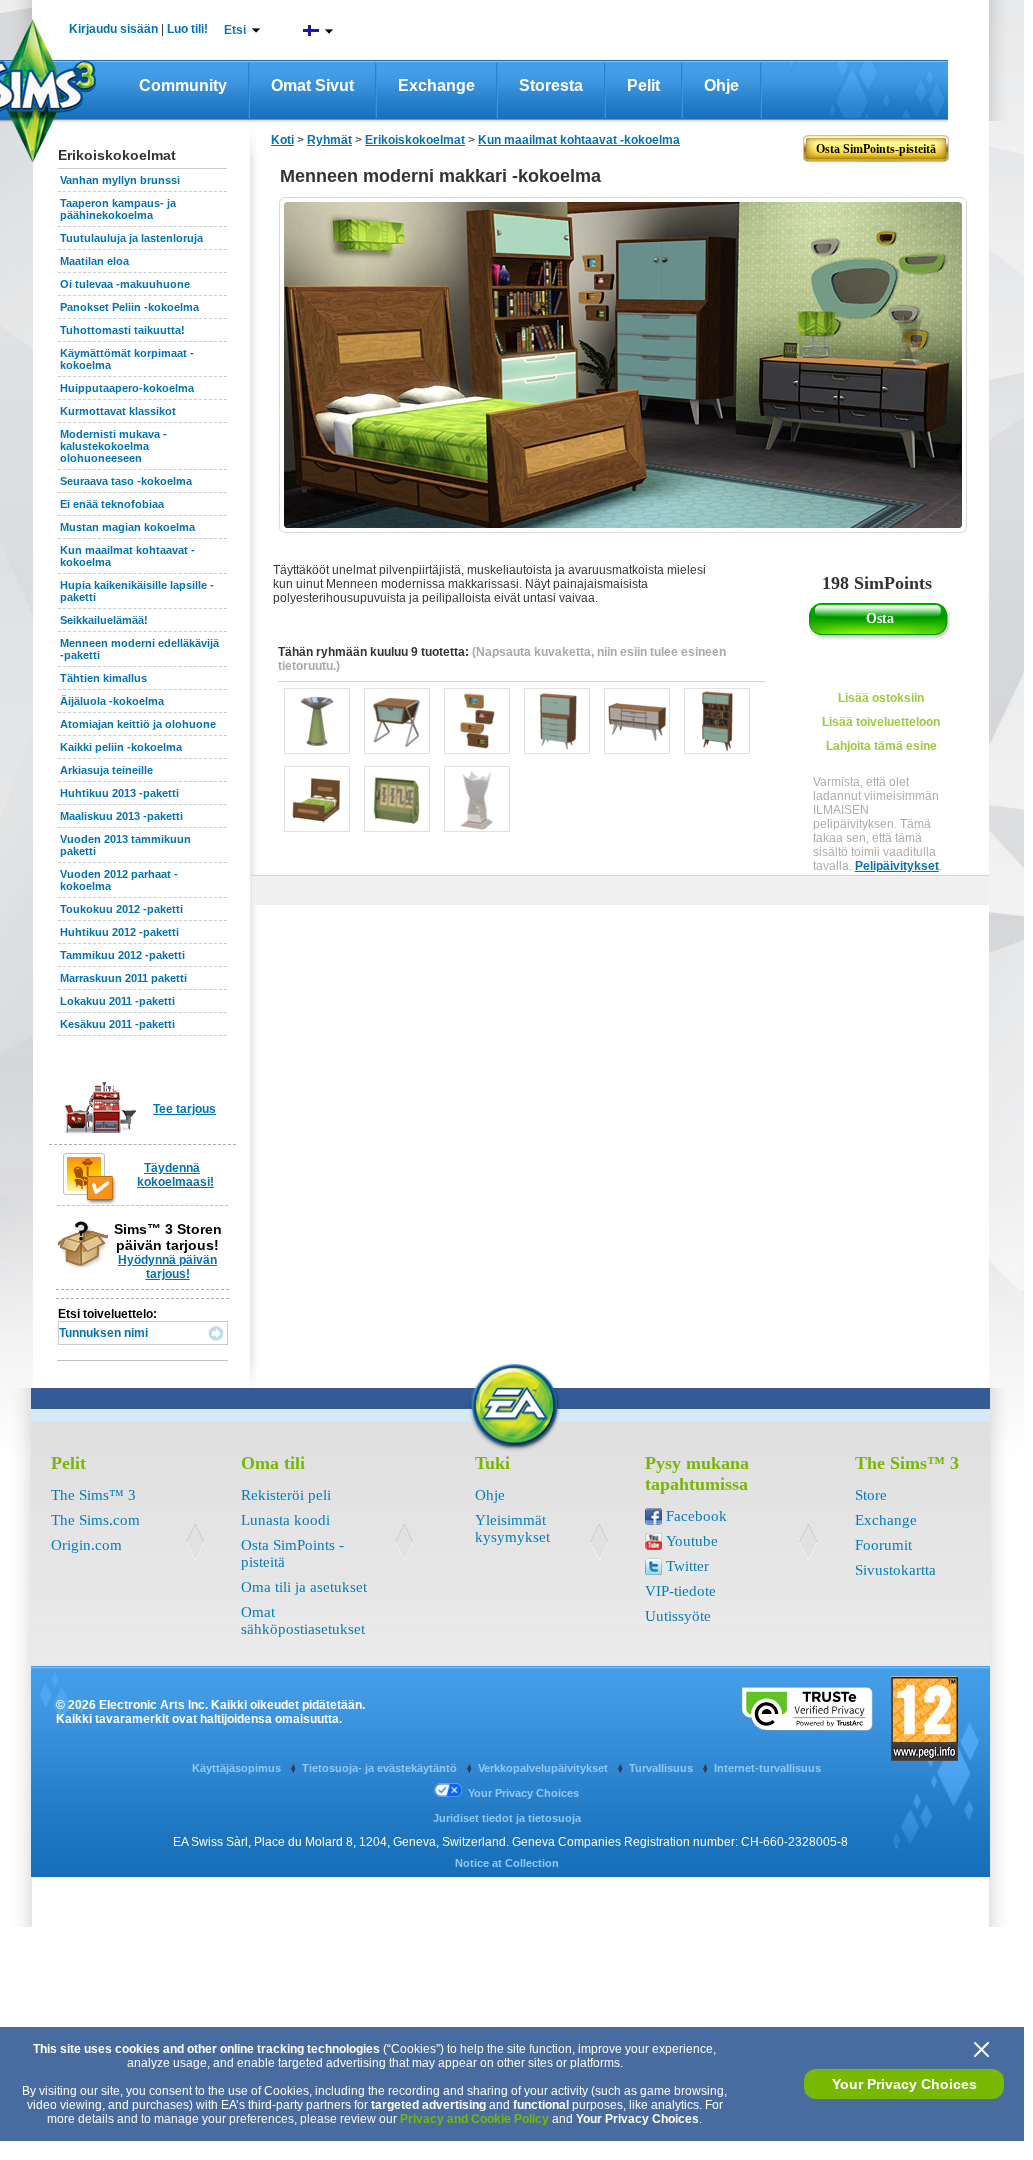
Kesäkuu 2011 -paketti (117, 1024)
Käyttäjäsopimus (238, 1768)
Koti (282, 140)
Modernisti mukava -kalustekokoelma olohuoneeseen (113, 446)
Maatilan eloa (94, 261)
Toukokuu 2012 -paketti (121, 909)
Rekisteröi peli (286, 1495)
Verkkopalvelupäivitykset (544, 1768)
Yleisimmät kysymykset (512, 1528)
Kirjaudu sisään (113, 29)
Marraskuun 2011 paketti (123, 978)
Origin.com (86, 1545)
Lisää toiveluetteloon (881, 722)
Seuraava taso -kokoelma (126, 481)
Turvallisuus (662, 1768)
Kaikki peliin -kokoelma (121, 747)
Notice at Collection (507, 1863)
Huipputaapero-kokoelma (127, 388)
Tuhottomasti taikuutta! (122, 330)
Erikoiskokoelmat (415, 140)
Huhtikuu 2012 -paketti (119, 932)
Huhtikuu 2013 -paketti (119, 793)
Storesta (551, 85)
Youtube (692, 1541)
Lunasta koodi (285, 1520)
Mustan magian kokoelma (127, 527)
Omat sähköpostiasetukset (303, 1620)
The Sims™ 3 (93, 1495)
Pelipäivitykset (897, 866)
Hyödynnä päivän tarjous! (167, 1267)
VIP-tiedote (680, 1591)
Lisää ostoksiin (881, 698)
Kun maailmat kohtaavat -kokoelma (579, 140)
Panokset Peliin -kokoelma (129, 307)
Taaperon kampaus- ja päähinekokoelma (118, 209)
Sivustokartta (895, 1570)
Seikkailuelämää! (104, 620)
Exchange (436, 85)
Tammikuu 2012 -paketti (122, 955)
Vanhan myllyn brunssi (120, 180)
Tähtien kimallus (103, 678)
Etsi (235, 30)
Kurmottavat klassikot (118, 411)
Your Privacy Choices (904, 2084)
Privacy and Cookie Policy (474, 2119)
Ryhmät (329, 140)
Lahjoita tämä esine (881, 746)
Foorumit (883, 1545)
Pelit (643, 85)
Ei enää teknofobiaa (112, 504)
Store (871, 1495)
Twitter (687, 1566)
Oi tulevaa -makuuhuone (125, 284)
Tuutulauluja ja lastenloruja (131, 238)
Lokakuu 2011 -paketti (117, 1001)
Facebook (696, 1516)
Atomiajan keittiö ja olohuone (138, 724)
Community (183, 85)
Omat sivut (312, 85)
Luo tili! (187, 29)
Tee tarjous (184, 1109)
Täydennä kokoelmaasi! (175, 1175)
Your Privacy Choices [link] (523, 1793)
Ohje (721, 85)
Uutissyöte (678, 1616)
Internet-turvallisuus (767, 1768)
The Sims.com (95, 1520)
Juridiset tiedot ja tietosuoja (507, 1818)
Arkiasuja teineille (106, 770)
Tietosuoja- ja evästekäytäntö (381, 1768)
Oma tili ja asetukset (304, 1587)
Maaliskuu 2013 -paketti (121, 816)
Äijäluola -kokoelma (112, 701)
